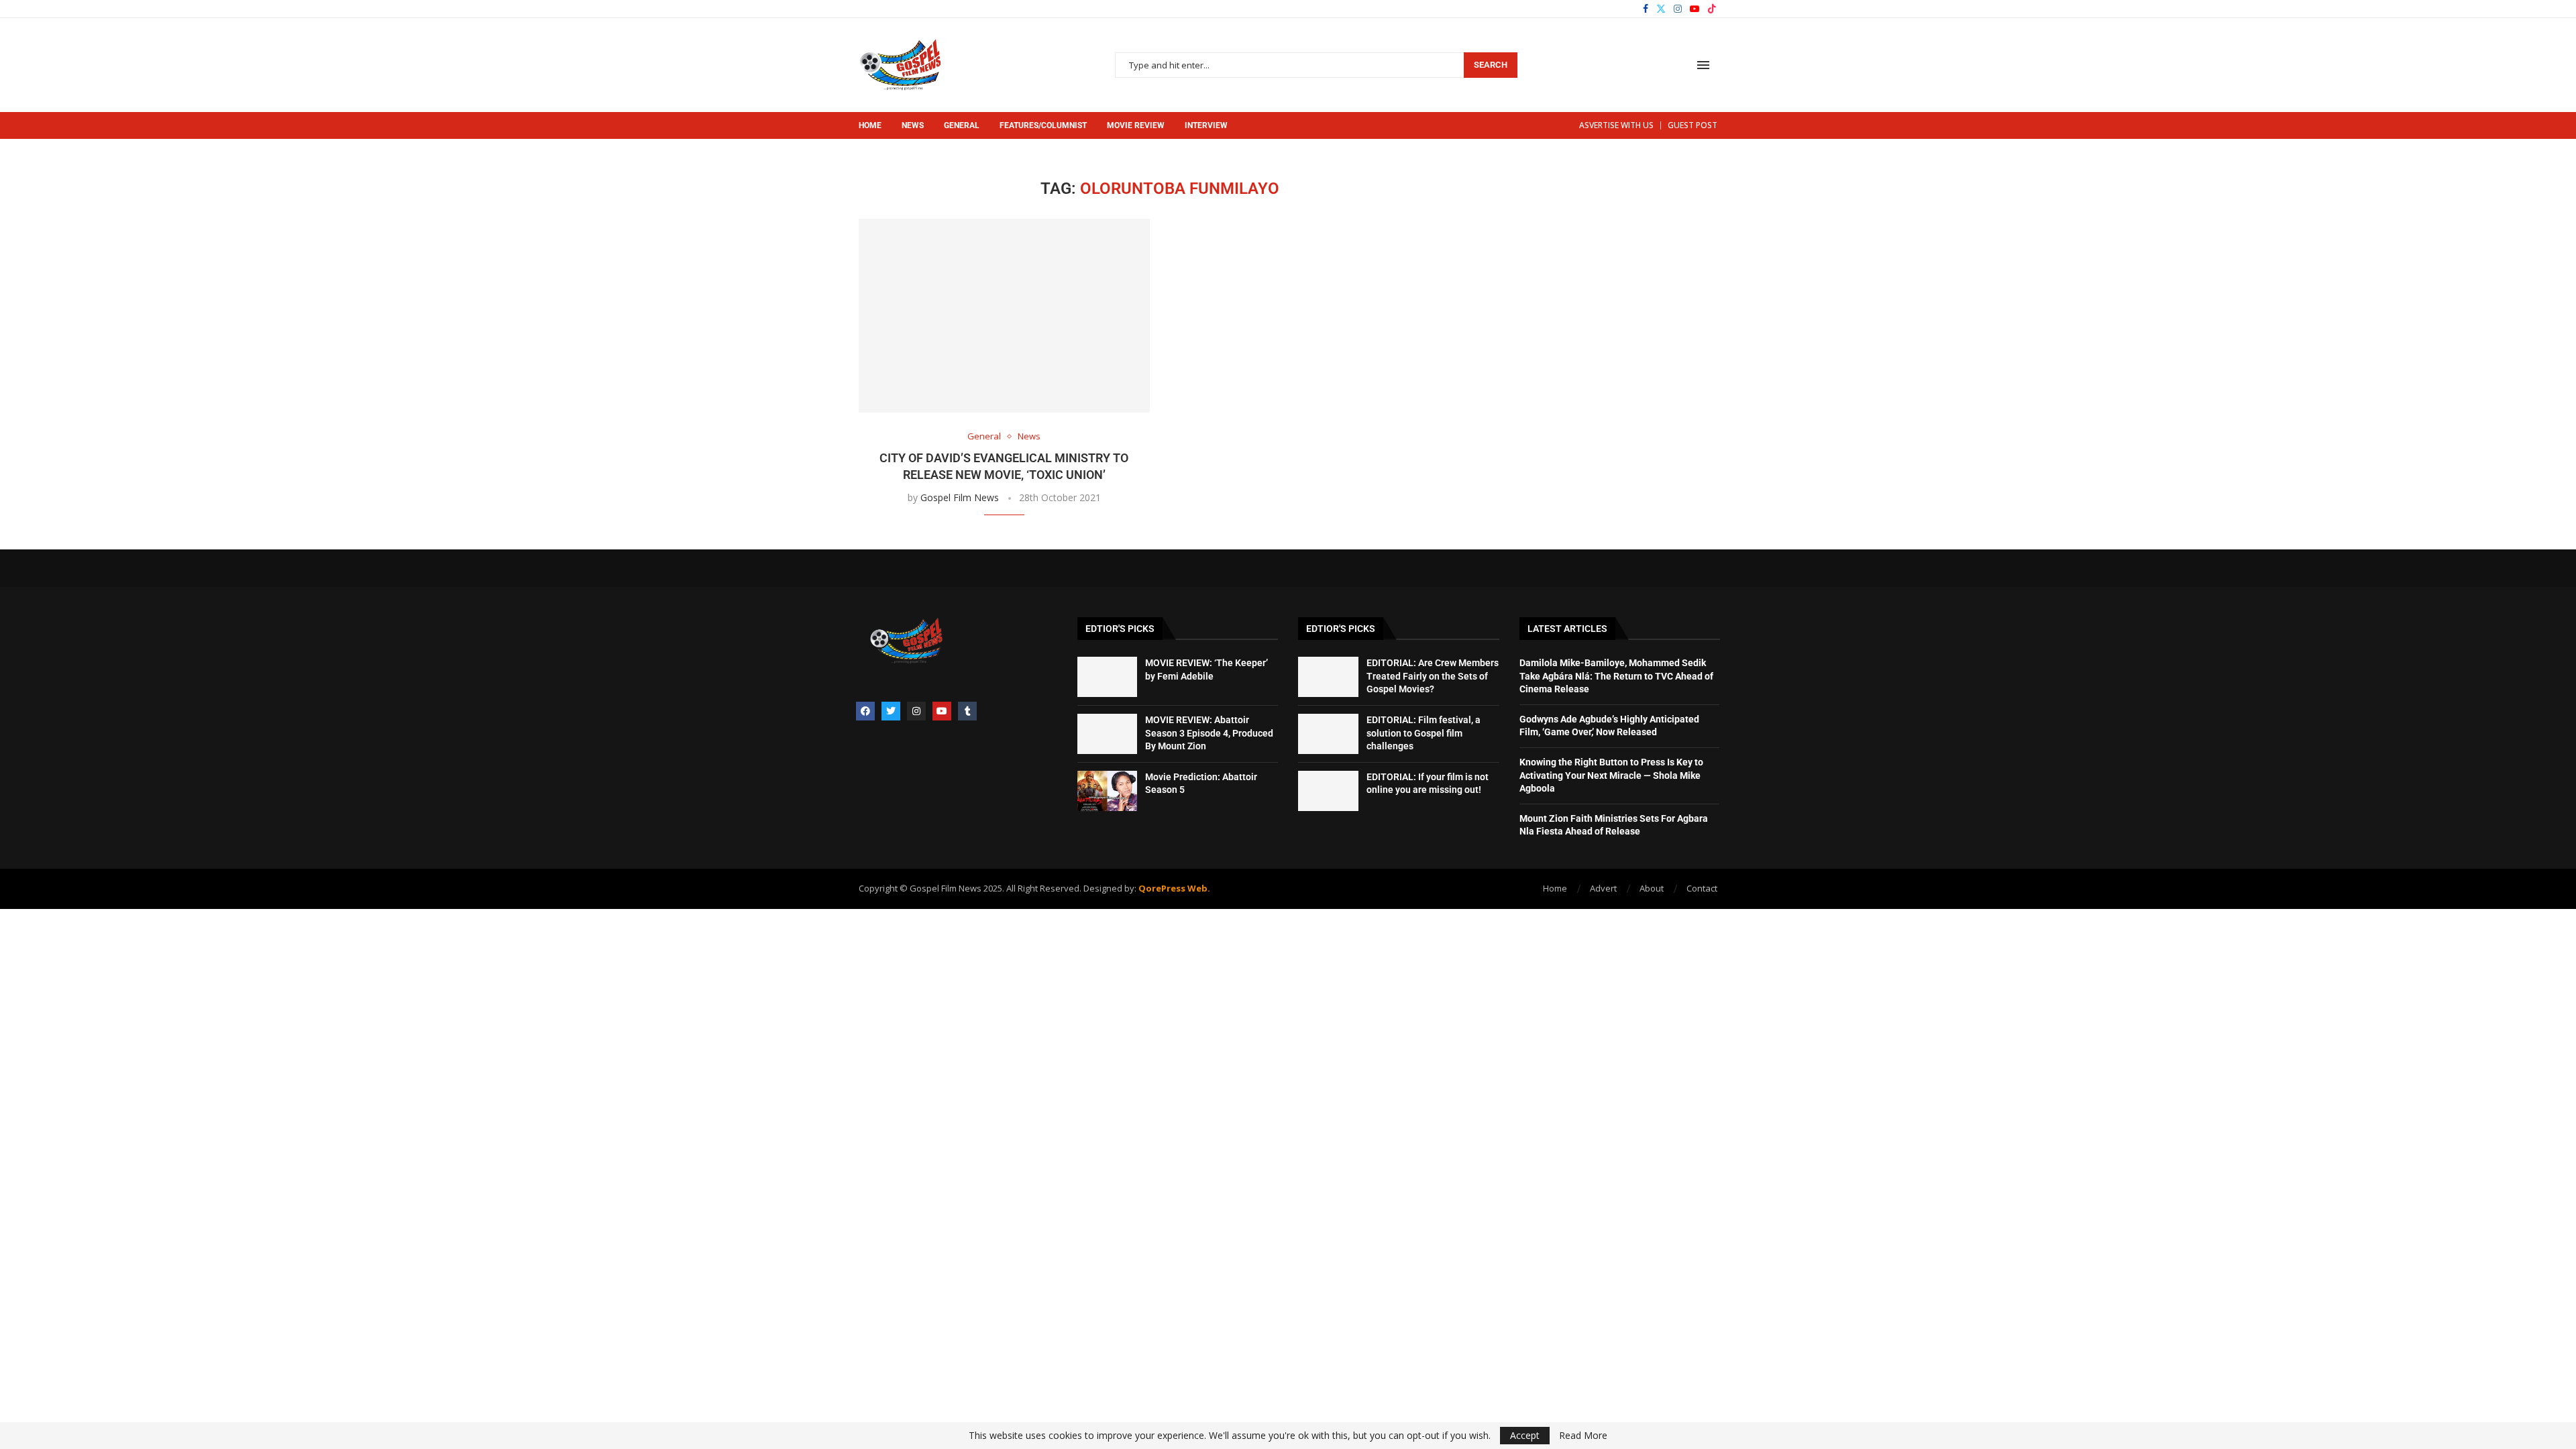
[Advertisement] (1606, 263)
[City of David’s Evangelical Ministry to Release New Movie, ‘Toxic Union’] (1004, 316)
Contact (1702, 888)
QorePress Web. (1173, 888)
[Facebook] (1646, 9)
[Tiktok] (1712, 9)
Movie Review (1136, 125)
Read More (1583, 1436)
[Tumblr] (967, 711)
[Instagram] (1678, 9)
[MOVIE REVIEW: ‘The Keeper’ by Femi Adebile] (1108, 677)
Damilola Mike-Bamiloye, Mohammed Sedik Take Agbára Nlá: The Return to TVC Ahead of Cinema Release (1616, 676)
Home (870, 125)
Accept (1525, 1435)
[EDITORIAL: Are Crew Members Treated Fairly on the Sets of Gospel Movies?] (1328, 677)
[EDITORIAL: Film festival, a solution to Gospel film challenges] (1328, 734)
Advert (1603, 888)
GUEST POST (1693, 125)
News (913, 125)
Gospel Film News (960, 497)
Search (1491, 65)
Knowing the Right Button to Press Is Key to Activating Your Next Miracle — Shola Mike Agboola (1611, 775)
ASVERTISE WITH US (1616, 125)
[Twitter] (1661, 9)
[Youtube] (1695, 9)
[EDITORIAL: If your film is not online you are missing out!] (1328, 791)
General (962, 125)
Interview (1206, 125)
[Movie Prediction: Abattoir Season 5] (1108, 791)
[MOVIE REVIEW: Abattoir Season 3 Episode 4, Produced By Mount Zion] (1108, 734)
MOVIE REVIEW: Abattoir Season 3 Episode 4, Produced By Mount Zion (1209, 733)
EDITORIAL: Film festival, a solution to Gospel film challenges (1424, 733)
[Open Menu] (1703, 65)
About (1652, 888)
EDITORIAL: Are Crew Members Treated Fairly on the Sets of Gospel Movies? (1433, 676)
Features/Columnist (1043, 125)
